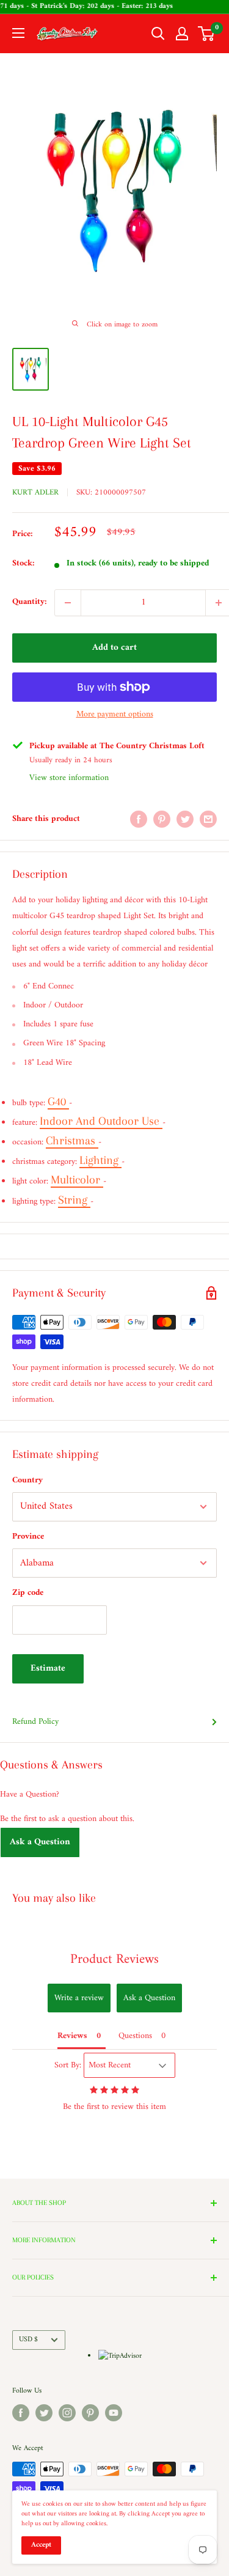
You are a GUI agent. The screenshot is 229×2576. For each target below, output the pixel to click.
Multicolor (77, 1180)
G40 (58, 1102)
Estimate (48, 1669)
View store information (69, 778)
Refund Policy (35, 1722)
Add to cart (114, 648)
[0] (207, 34)
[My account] (182, 34)
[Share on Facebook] (139, 819)
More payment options (115, 714)
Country (27, 1480)
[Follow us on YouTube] (114, 2413)
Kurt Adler (35, 492)
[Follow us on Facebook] (21, 2413)
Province (28, 1536)
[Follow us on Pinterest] (90, 2413)
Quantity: (30, 602)
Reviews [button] (72, 2036)
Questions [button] (135, 2036)
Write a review (79, 1998)
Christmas (72, 1141)
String (74, 1200)
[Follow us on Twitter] (44, 2413)
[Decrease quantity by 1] (68, 603)
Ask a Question (40, 1842)
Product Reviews (114, 1960)
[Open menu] (18, 33)
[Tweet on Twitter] (185, 819)
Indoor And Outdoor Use (101, 1121)
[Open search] (158, 34)
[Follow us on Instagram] (67, 2413)
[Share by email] (208, 819)
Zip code (28, 1593)
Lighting (100, 1160)
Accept (41, 2545)
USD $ (28, 2340)
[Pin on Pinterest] (162, 819)
